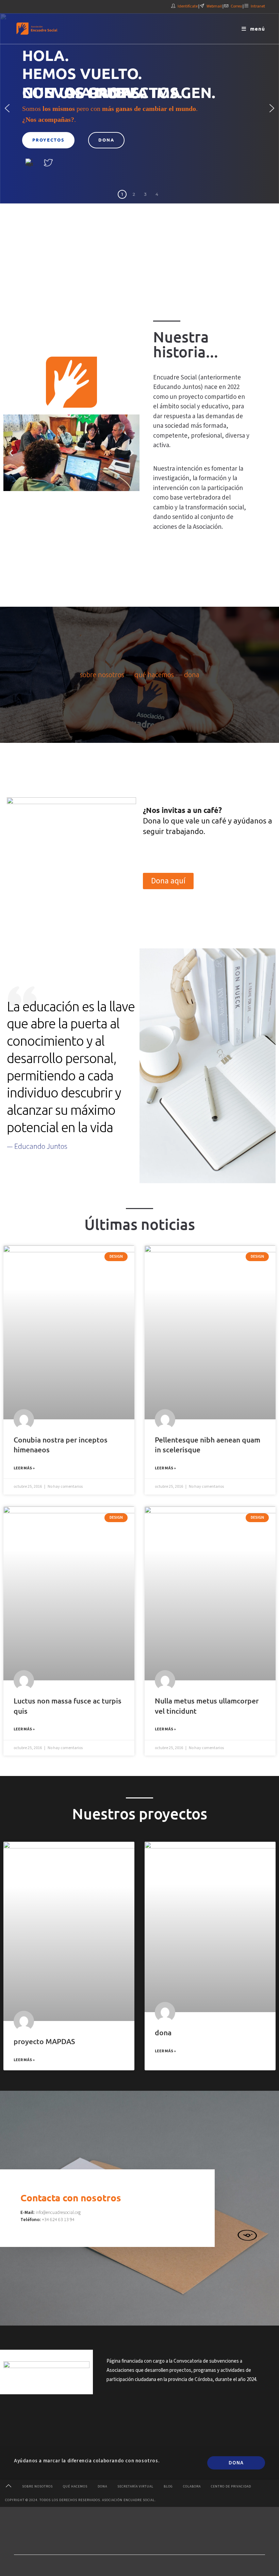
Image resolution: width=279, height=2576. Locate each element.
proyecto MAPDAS (44, 2041)
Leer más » (24, 1468)
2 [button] (134, 194)
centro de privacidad (231, 2487)
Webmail (214, 6)
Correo (236, 6)
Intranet (258, 6)
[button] (7, 108)
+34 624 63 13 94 (58, 2220)
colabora (192, 2487)
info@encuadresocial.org (58, 2213)
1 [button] (122, 194)
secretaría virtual (135, 2487)
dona (192, 675)
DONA (236, 2463)
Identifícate (188, 6)
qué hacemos (154, 675)
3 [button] (145, 194)
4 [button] (157, 194)
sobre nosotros (102, 675)
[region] (139, 108)
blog (168, 2487)
